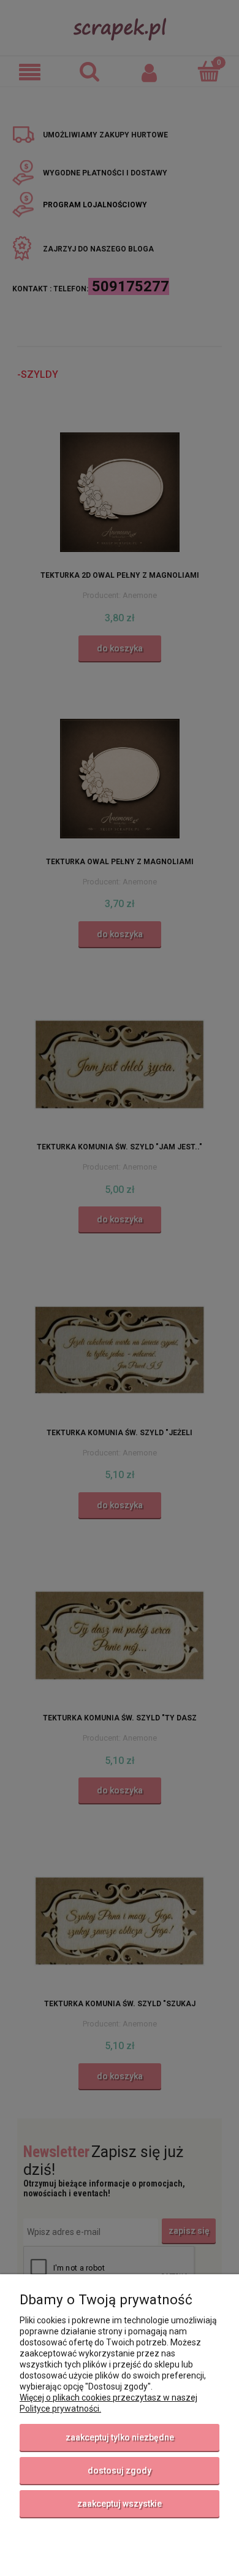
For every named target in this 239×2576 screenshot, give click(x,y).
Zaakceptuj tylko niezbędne (120, 2437)
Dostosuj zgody (120, 2471)
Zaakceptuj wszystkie (120, 2504)
